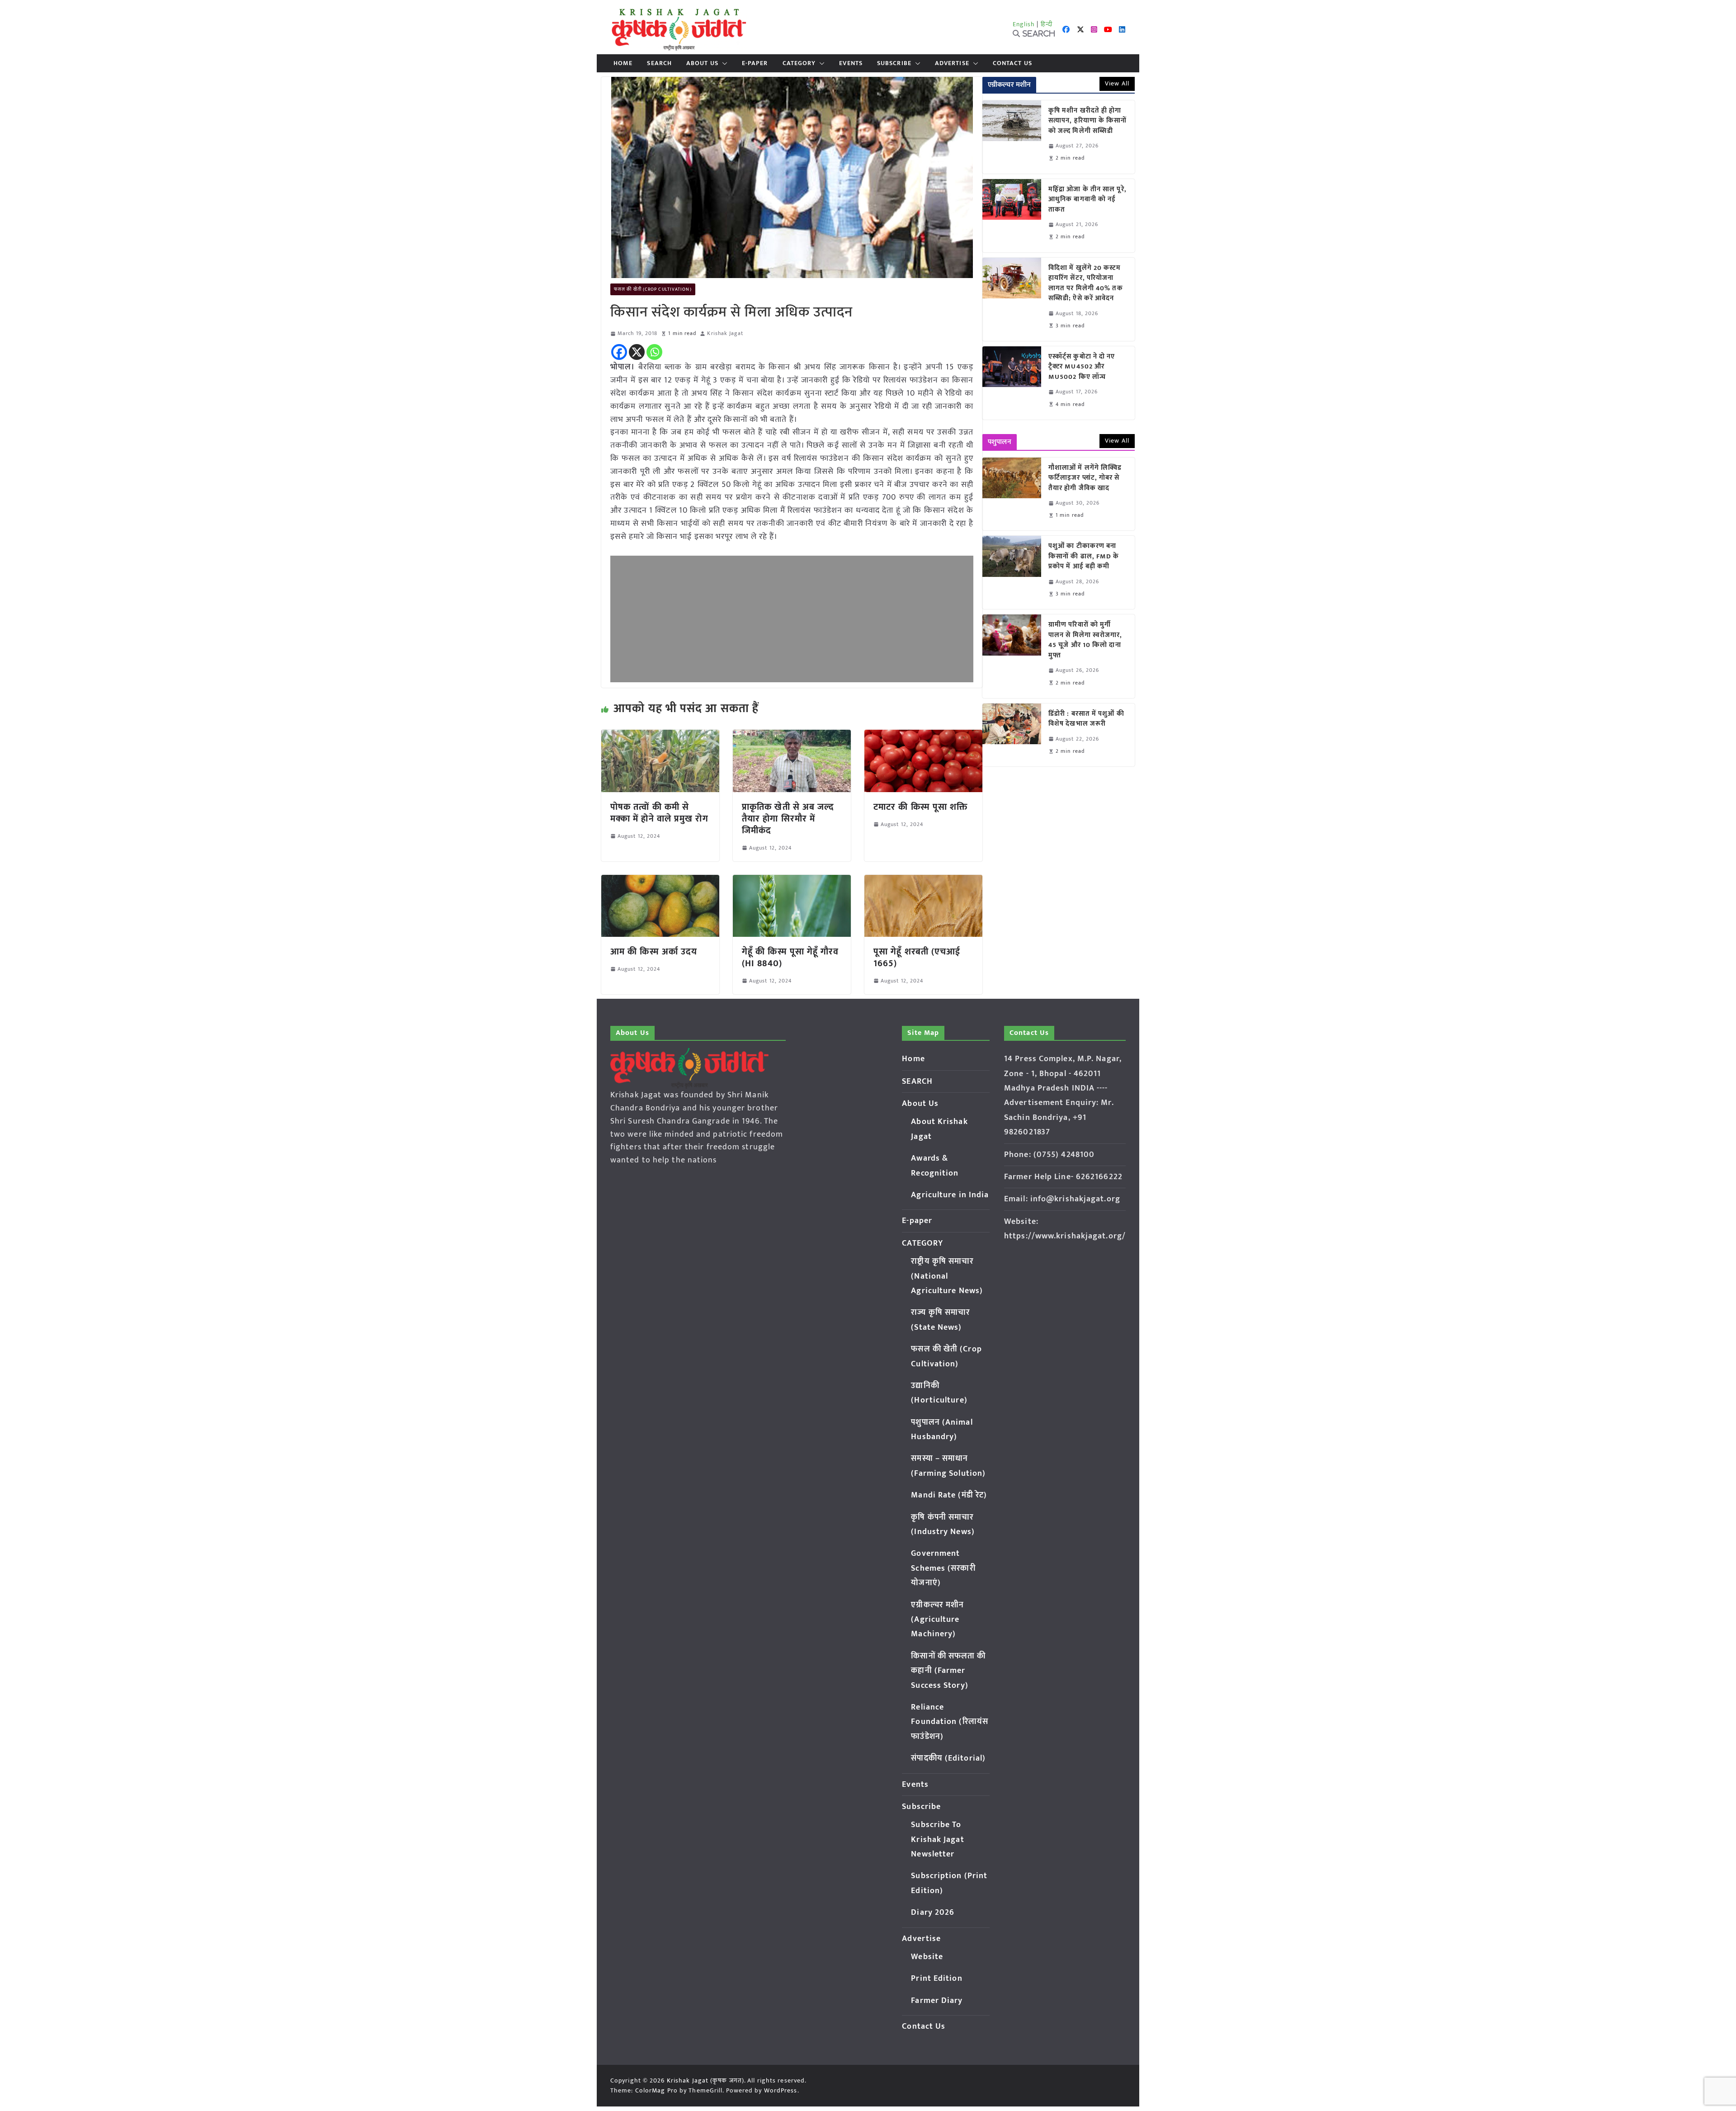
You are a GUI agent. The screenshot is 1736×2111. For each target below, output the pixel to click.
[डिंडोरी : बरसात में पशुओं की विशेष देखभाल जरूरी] (1012, 735)
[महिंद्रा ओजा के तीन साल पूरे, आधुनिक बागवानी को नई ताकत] (1012, 216)
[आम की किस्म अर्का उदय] (660, 881)
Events (851, 63)
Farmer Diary (937, 2001)
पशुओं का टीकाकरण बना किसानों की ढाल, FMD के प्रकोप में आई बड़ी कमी (1084, 557)
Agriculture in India (950, 1195)
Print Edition (936, 1979)
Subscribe (894, 63)
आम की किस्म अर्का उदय (654, 952)
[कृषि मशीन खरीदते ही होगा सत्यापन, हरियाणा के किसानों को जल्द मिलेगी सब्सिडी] (1012, 137)
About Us (702, 63)
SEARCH (659, 63)
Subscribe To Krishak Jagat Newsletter (937, 1839)
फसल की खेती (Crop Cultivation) (653, 289)
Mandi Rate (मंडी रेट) (949, 1495)
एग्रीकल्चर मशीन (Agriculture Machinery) (937, 1620)
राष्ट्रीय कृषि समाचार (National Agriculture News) (947, 1276)
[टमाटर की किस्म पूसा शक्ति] (923, 736)
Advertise (952, 63)
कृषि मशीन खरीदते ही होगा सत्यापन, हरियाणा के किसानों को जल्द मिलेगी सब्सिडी (1088, 121)
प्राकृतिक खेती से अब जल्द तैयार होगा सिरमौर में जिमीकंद (788, 819)
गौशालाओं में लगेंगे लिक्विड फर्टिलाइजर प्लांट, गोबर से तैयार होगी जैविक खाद (1085, 478)
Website (927, 1957)
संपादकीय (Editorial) (948, 1758)
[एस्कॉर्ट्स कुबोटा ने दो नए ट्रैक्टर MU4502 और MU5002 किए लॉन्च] (1012, 383)
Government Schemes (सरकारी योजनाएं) (943, 1568)
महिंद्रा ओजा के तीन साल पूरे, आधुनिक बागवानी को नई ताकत (1087, 200)
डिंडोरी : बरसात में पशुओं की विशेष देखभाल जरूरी (1086, 719)
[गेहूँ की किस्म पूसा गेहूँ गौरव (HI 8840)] (792, 881)
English (1024, 24)
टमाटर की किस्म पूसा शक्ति (921, 807)
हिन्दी (1047, 24)
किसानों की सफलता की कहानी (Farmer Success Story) (948, 1671)
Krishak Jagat (725, 333)
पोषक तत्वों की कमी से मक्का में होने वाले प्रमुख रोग (659, 813)
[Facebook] (619, 352)
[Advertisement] (792, 619)
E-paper (755, 63)
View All (1117, 83)
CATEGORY (799, 63)
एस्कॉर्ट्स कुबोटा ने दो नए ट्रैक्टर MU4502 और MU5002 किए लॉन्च (1082, 367)
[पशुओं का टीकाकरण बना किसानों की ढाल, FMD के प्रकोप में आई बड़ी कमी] (1012, 572)
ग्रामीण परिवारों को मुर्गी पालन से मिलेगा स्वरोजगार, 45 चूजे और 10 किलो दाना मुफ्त (1085, 640)
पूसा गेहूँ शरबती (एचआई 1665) (917, 958)
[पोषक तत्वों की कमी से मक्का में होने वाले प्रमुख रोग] (660, 736)
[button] (723, 63)
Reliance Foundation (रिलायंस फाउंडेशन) (950, 1722)
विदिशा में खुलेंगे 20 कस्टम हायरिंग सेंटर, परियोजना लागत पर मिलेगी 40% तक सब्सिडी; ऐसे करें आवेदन (1086, 283)
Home (623, 63)
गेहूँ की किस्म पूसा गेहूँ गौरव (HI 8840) (790, 958)
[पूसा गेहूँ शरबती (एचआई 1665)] (923, 881)
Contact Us (1012, 63)
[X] (637, 352)
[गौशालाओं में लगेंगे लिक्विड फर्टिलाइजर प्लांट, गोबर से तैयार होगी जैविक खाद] (1012, 494)
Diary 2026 (933, 1913)
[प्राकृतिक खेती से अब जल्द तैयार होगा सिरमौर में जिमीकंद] (792, 736)
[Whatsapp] (654, 352)
